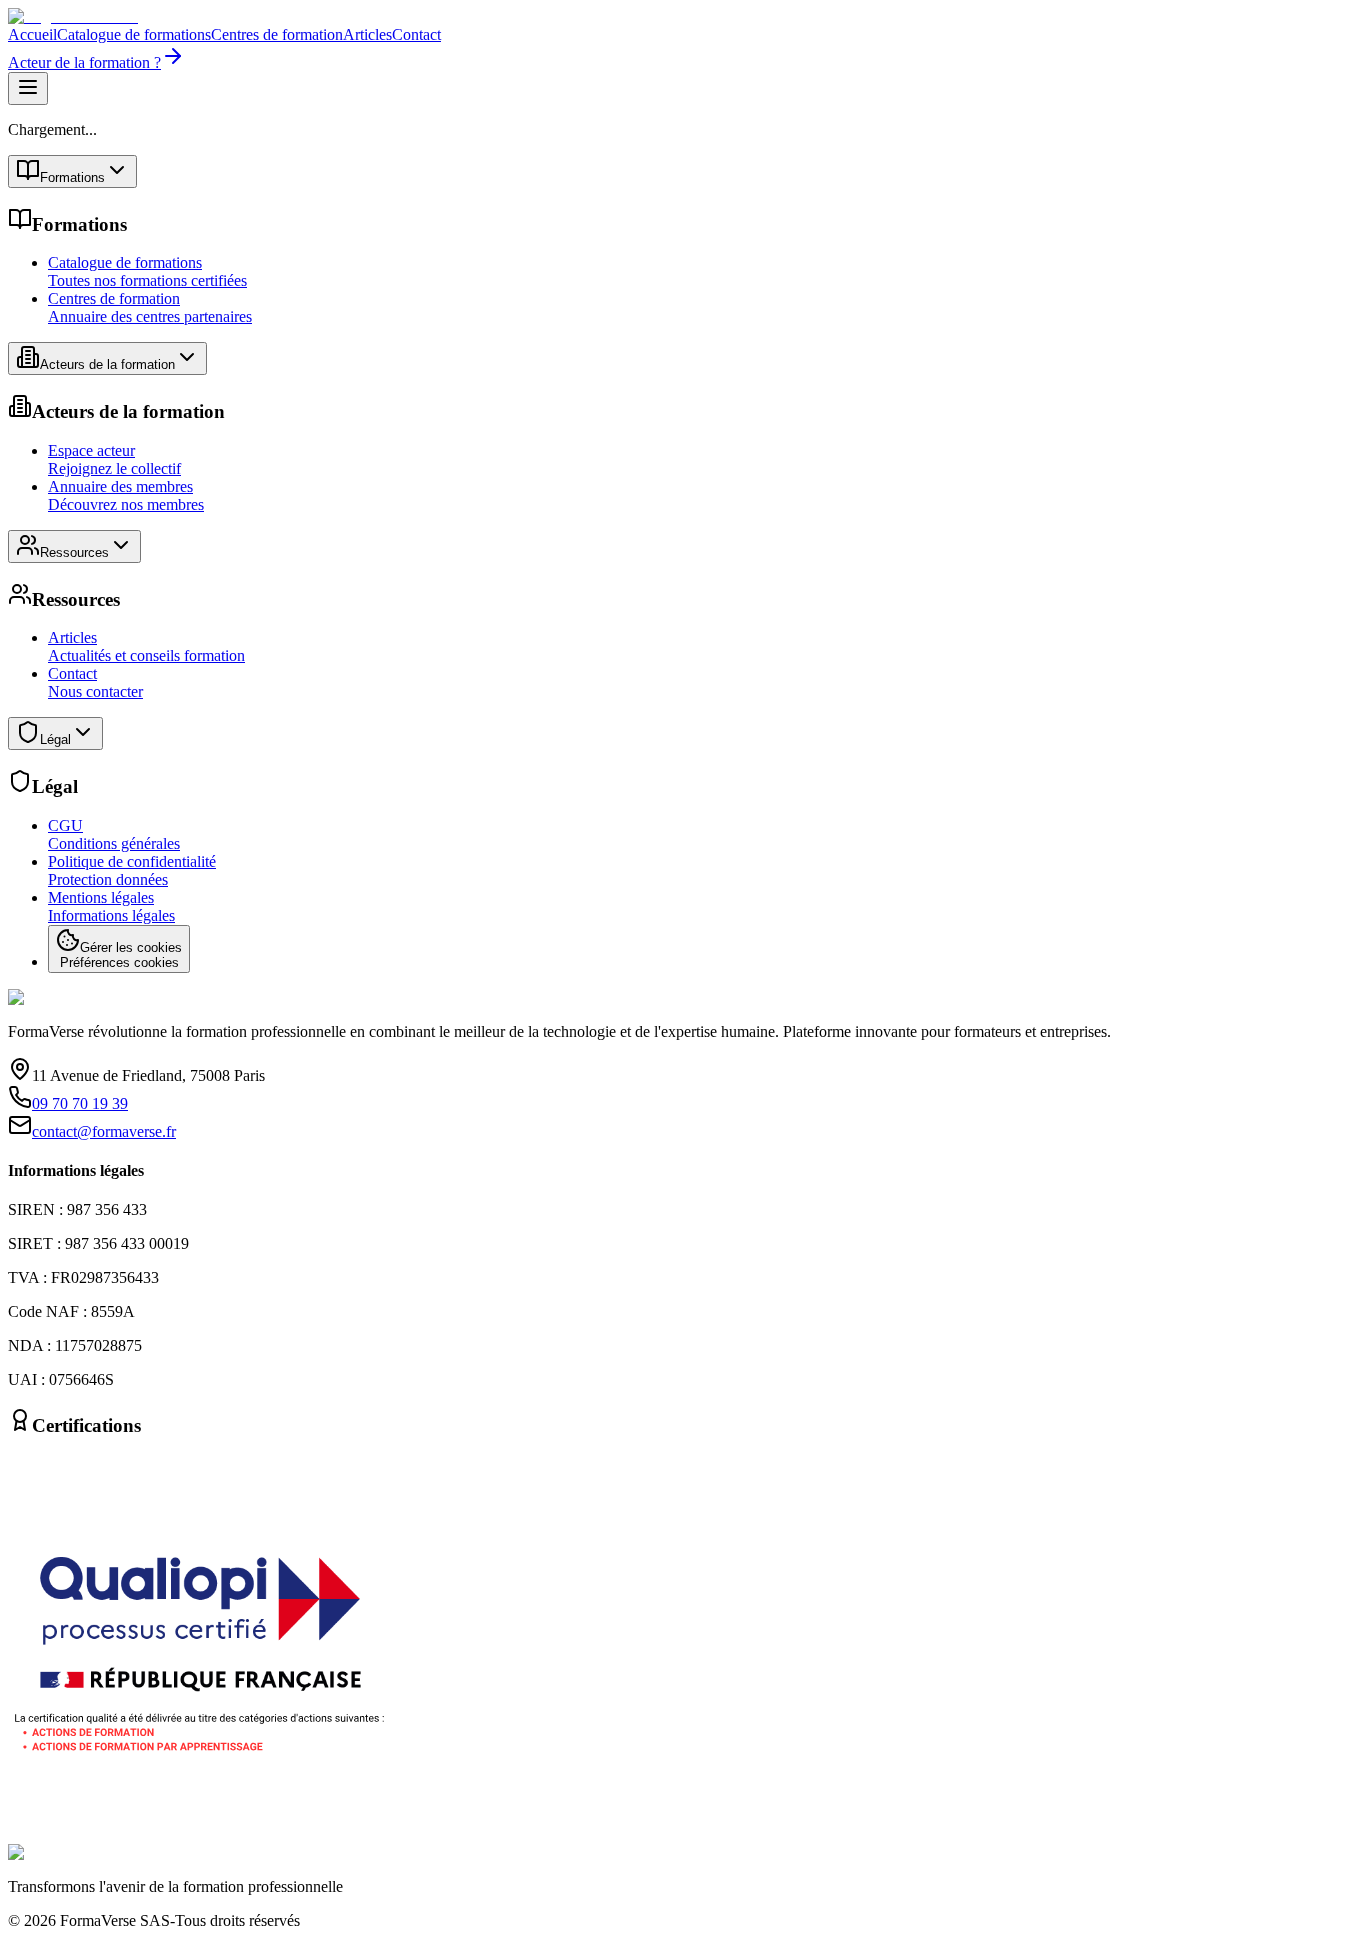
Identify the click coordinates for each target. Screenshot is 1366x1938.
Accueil (32, 34)
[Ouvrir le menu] (28, 88)
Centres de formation (277, 34)
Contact (416, 34)
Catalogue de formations (134, 34)
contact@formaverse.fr (104, 1131)
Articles (367, 34)
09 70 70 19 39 (80, 1103)
